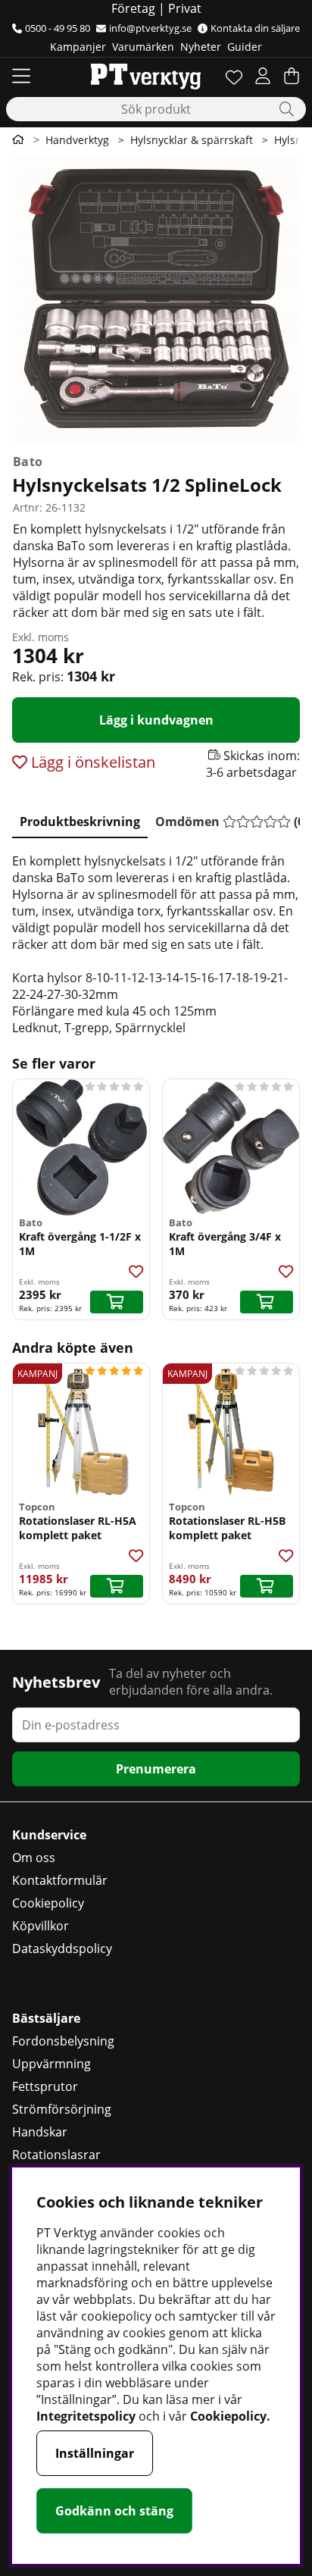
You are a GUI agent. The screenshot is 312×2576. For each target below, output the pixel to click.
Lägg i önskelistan (91, 762)
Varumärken (143, 47)
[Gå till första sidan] (18, 139)
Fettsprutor (45, 2086)
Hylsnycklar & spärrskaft (192, 140)
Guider (245, 47)
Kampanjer (78, 47)
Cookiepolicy (48, 1903)
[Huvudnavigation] (21, 76)
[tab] (80, 818)
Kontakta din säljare (255, 28)
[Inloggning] (263, 76)
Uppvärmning (51, 2064)
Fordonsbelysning (63, 2041)
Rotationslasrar (56, 2155)
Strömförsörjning (62, 2109)
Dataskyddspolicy (62, 1948)
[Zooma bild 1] (156, 300)
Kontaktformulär (60, 1880)
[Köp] (117, 1302)
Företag (133, 8)
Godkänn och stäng (114, 2511)
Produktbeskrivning (80, 822)
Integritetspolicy (86, 2416)
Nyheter (201, 47)
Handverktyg (77, 140)
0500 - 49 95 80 (58, 28)
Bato (28, 462)
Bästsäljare (46, 2018)
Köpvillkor (41, 1926)
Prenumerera (156, 1769)
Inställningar (95, 2453)
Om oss (34, 1858)
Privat (185, 8)
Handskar (40, 2132)
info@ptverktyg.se (150, 28)
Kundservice (49, 1835)
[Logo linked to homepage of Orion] (146, 76)
